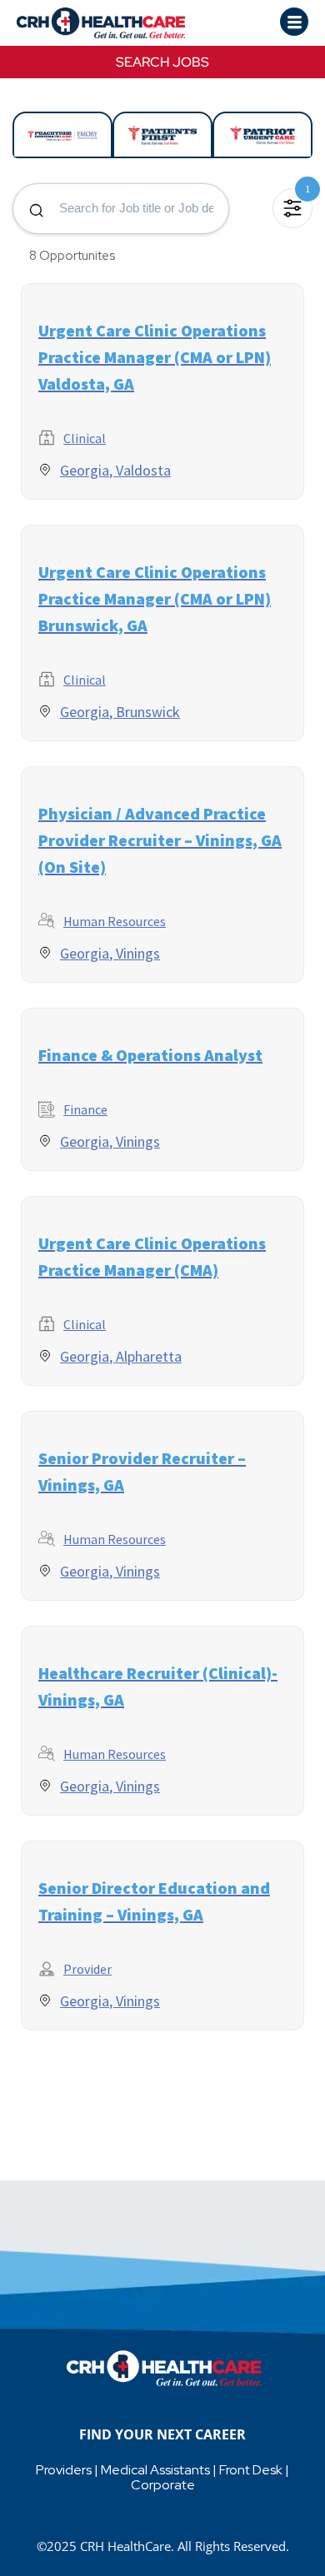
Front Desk (251, 2470)
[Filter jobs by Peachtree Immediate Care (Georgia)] (62, 135)
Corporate (163, 2485)
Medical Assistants (155, 2470)
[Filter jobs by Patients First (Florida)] (162, 135)
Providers (64, 2470)
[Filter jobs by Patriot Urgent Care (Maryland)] (262, 135)
